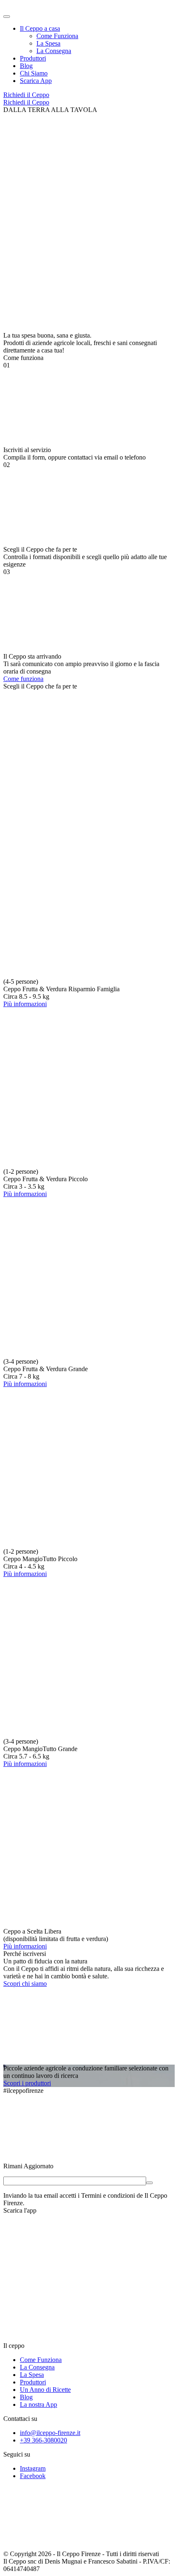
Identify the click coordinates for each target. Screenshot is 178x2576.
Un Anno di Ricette (45, 2390)
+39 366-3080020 (43, 2440)
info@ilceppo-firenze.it (50, 2433)
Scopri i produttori (27, 2083)
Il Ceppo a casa (40, 28)
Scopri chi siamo (25, 1984)
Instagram (33, 2468)
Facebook (33, 2476)
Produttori (33, 58)
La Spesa (48, 43)
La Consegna (54, 51)
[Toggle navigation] (7, 17)
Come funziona (23, 679)
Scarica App (36, 81)
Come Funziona (57, 36)
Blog (26, 66)
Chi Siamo (34, 73)
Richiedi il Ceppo (26, 95)
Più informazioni (25, 1004)
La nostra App (38, 2405)
